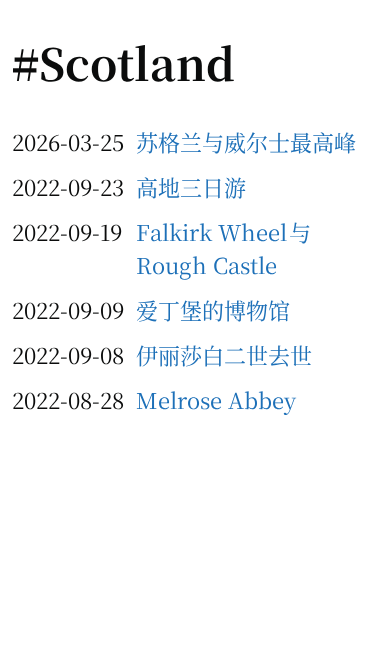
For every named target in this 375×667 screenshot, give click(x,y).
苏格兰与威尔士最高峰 (246, 141)
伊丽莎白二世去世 (224, 354)
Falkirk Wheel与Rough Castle (223, 248)
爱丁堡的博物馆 (213, 309)
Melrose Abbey (216, 399)
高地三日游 (191, 186)
